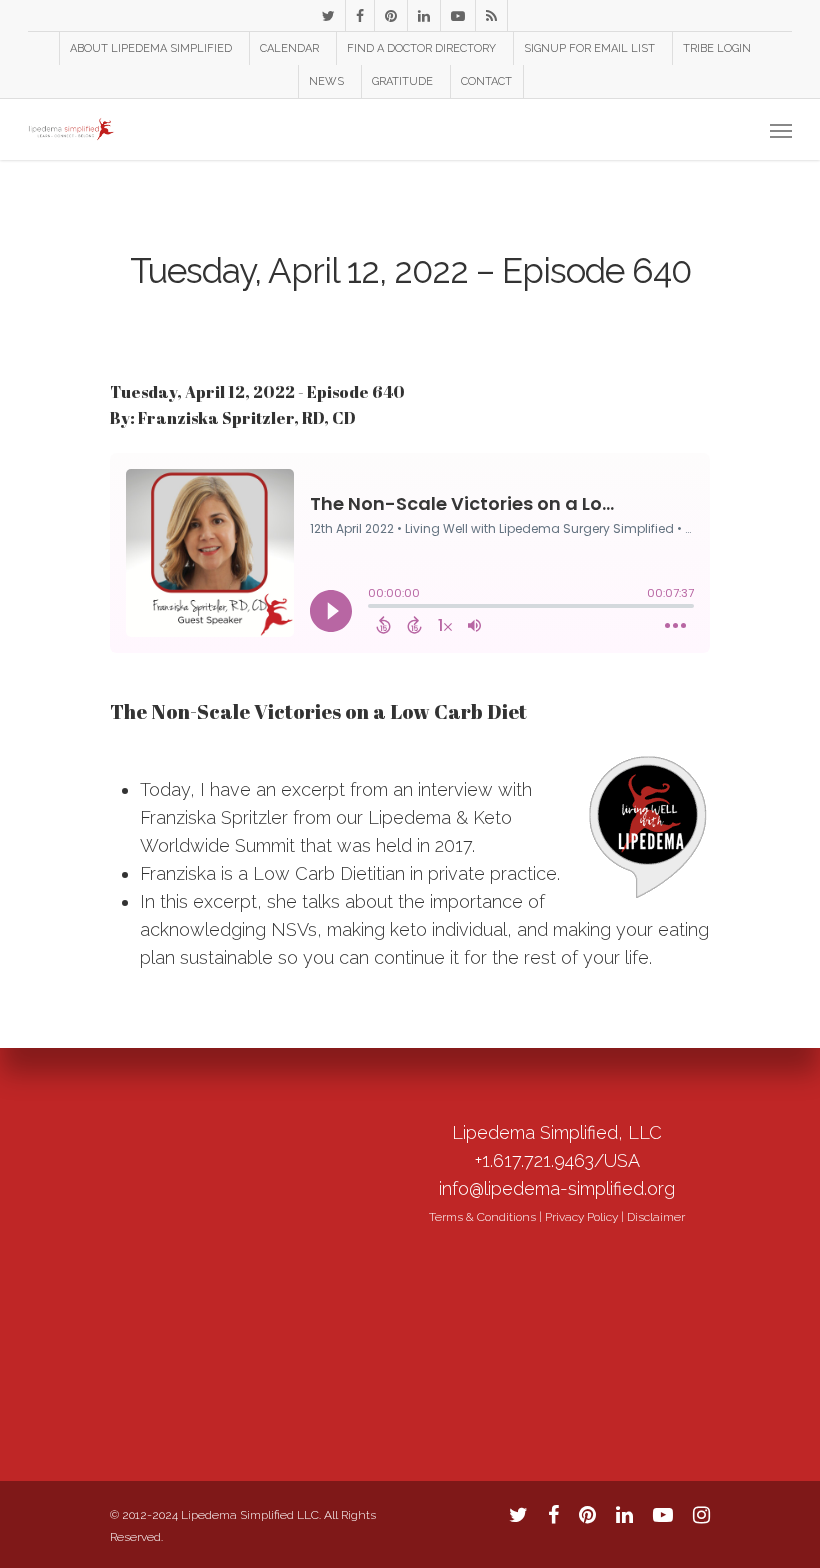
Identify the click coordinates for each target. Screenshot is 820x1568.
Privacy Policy (581, 1217)
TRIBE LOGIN (717, 48)
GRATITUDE (402, 81)
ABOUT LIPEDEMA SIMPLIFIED (151, 48)
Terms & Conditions (482, 1217)
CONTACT (486, 81)
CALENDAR (289, 48)
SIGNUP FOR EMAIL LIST (589, 48)
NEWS (326, 81)
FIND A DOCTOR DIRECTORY (421, 48)
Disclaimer (656, 1217)
